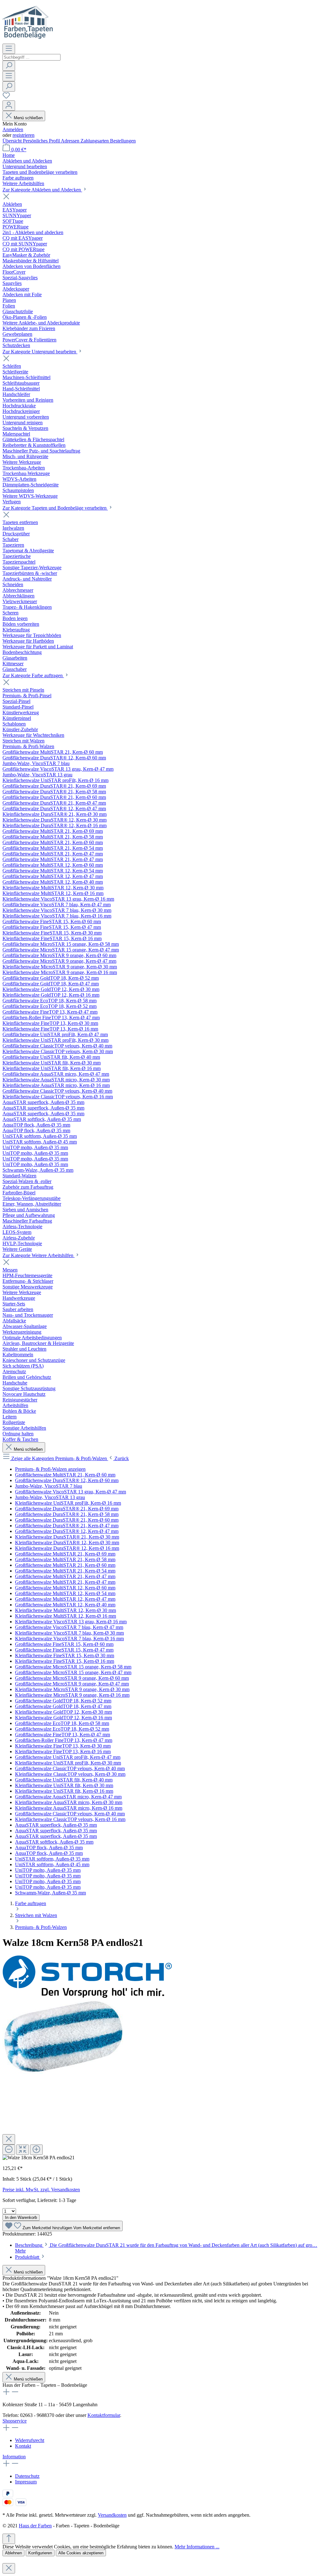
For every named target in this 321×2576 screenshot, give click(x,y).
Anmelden (13, 129)
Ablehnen (13, 2553)
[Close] (9, 2139)
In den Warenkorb (21, 2217)
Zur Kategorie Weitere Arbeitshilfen (39, 1255)
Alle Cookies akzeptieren (81, 2553)
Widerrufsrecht (30, 2440)
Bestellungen (123, 141)
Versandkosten (112, 2515)
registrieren (24, 135)
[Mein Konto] (9, 106)
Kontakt (23, 2446)
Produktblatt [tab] (28, 2257)
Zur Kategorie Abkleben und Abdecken (42, 190)
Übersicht (13, 141)
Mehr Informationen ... (197, 2547)
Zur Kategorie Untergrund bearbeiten (40, 352)
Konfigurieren (40, 2553)
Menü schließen (28, 118)
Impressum (26, 2482)
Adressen (71, 141)
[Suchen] (9, 66)
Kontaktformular (104, 2415)
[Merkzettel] (6, 97)
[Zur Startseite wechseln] (28, 41)
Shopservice (15, 2421)
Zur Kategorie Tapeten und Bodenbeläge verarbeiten (55, 508)
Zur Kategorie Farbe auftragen (33, 675)
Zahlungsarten (95, 141)
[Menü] (9, 49)
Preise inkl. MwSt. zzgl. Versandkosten (41, 2190)
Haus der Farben (35, 2526)
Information (14, 2457)
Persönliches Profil (42, 141)
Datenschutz (27, 2476)
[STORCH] (87, 1996)
